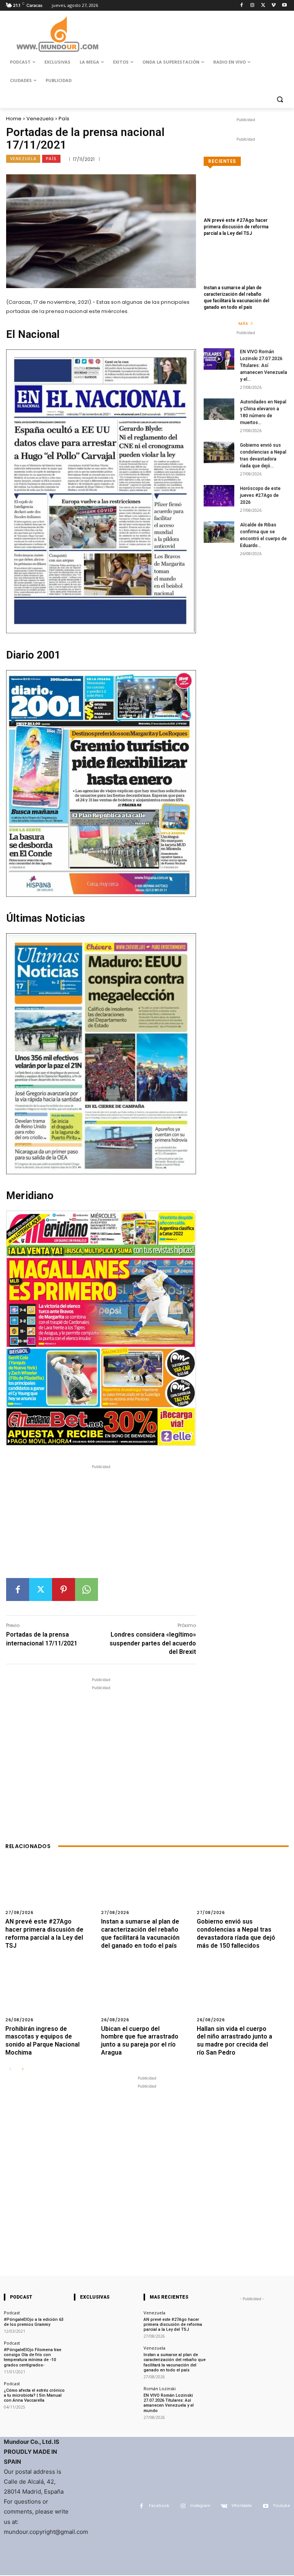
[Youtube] (284, 6)
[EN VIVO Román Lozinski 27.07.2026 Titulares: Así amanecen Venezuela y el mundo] (219, 359)
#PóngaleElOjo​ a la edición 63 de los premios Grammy (34, 2322)
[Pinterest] (64, 1590)
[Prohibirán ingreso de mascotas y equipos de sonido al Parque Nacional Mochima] (51, 1998)
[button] (280, 99)
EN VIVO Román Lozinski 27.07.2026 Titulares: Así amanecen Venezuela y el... (264, 365)
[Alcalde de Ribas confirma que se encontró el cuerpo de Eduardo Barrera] (219, 532)
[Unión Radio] (57, 34)
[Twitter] (263, 6)
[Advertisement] (101, 1524)
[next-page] (22, 2069)
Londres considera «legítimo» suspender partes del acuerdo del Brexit (153, 1643)
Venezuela (40, 119)
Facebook (159, 2506)
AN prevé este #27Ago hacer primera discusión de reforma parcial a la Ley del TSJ (236, 227)
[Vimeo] (274, 6)
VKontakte (242, 2506)
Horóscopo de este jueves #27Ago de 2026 (260, 495)
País (64, 119)
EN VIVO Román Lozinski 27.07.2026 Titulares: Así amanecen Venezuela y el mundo (169, 2403)
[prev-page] (10, 2069)
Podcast (12, 2313)
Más (243, 323)
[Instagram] (252, 6)
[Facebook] (242, 6)
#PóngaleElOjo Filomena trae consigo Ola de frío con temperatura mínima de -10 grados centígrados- (33, 2357)
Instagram (200, 2506)
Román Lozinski (160, 2388)
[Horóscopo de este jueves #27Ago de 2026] (219, 496)
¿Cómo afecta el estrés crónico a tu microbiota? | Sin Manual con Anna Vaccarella (34, 2395)
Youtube (282, 2506)
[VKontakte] (224, 2506)
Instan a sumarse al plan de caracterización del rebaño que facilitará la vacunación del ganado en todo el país (175, 2362)
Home (14, 119)
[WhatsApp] (87, 1590)
